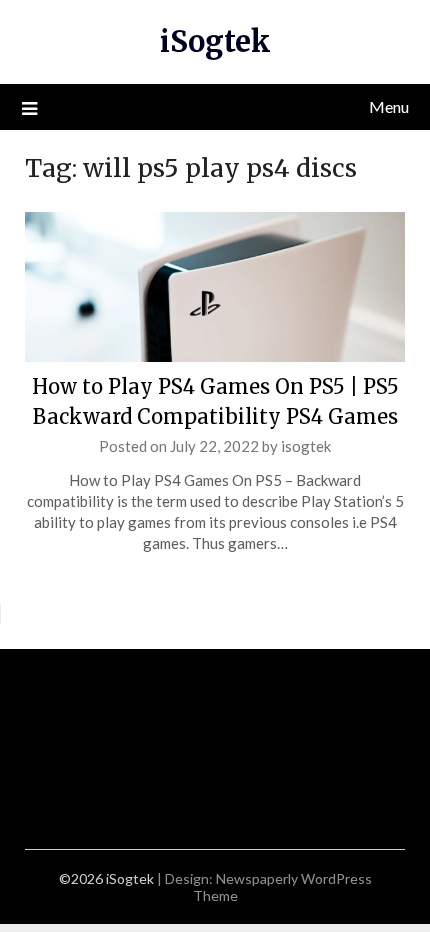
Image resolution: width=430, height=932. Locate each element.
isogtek (306, 446)
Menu (389, 106)
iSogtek (215, 41)
